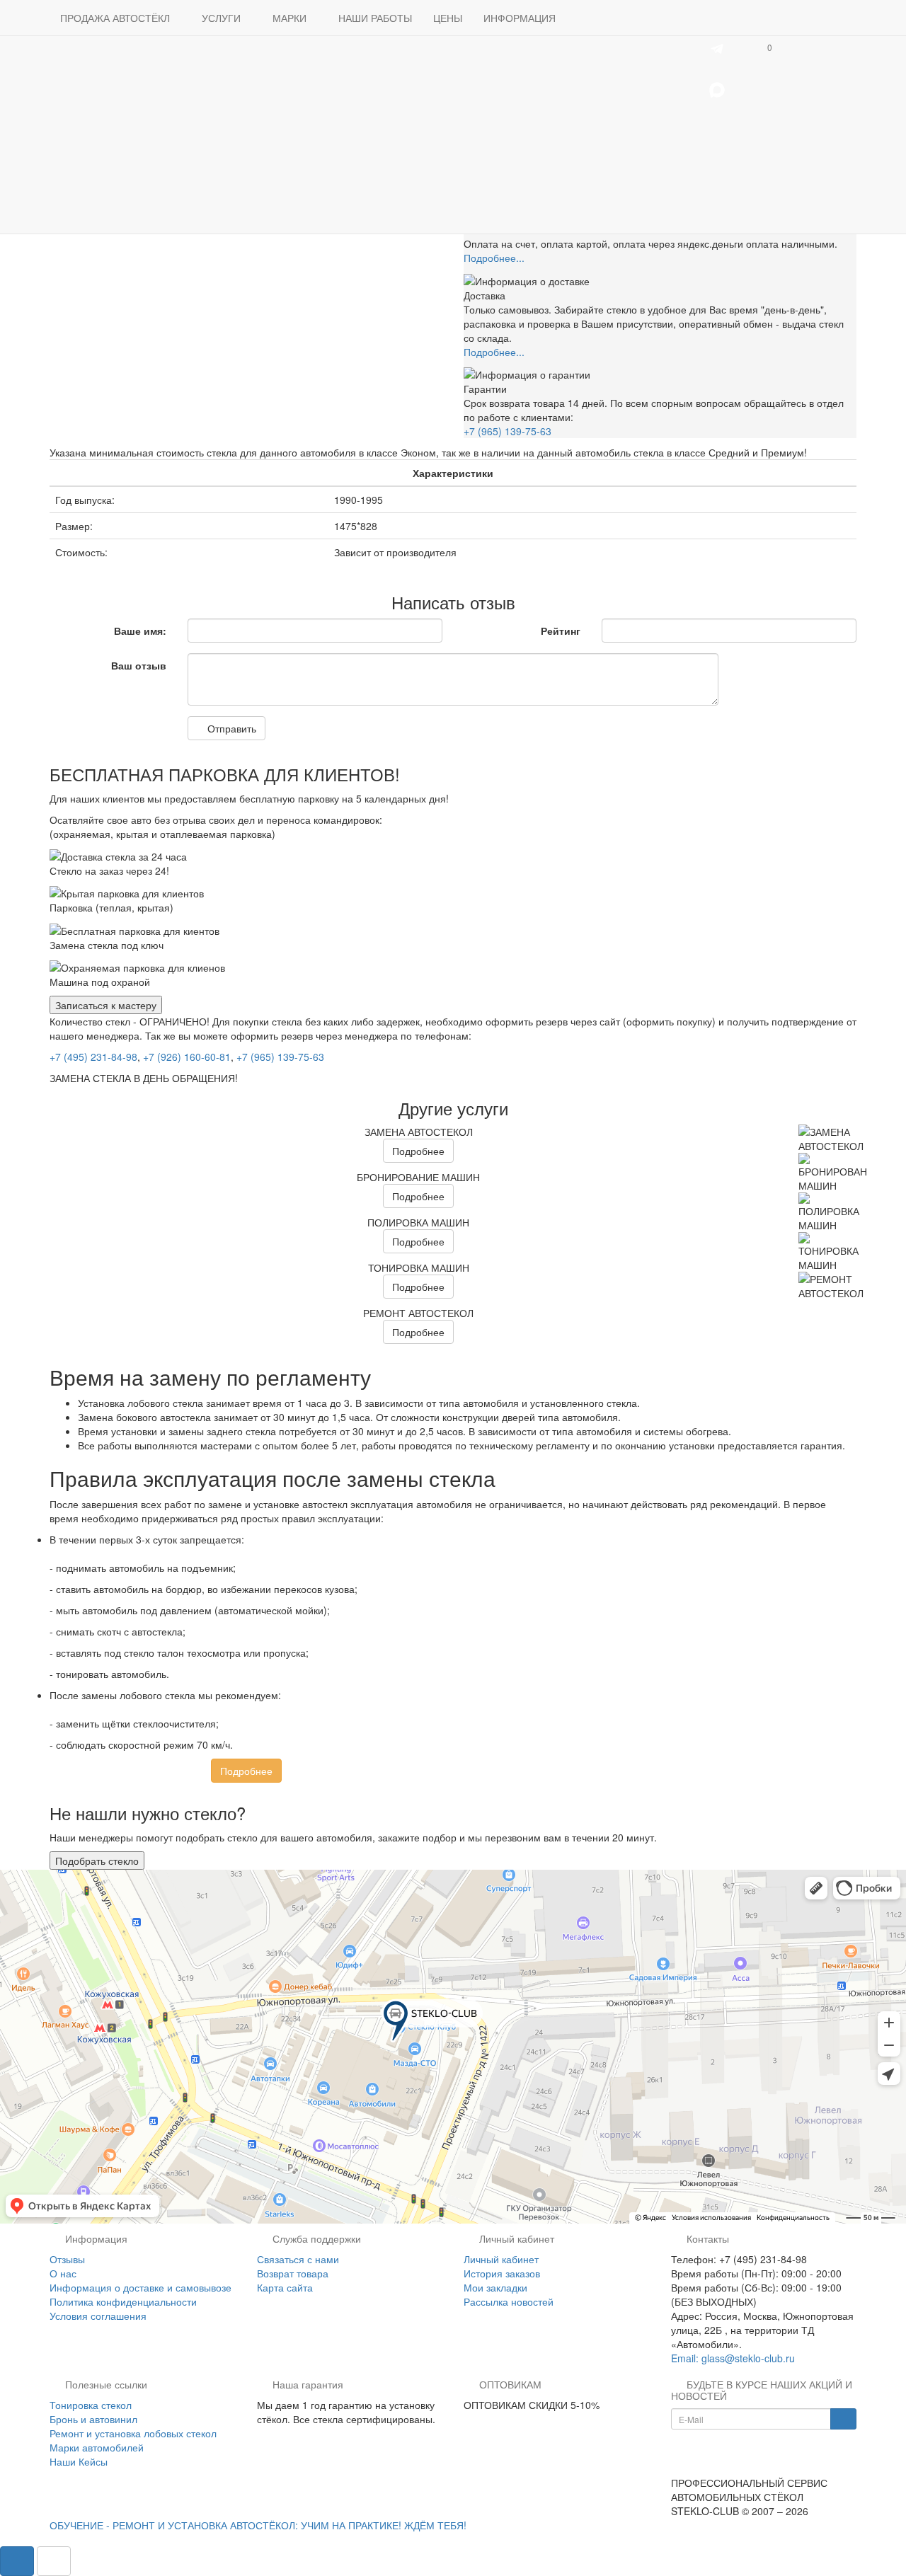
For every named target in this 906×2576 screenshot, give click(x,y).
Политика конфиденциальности (123, 2301)
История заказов (502, 2273)
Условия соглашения (98, 2316)
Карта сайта (285, 2287)
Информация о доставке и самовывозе (141, 2287)
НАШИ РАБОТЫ (375, 18)
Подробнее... (494, 258)
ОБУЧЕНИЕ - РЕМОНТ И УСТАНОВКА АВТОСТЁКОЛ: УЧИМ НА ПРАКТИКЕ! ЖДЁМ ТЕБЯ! (258, 2525)
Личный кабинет (501, 2259)
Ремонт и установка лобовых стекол (133, 2433)
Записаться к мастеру (106, 1005)
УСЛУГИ (223, 18)
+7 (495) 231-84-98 (93, 1057)
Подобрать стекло (97, 1861)
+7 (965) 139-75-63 (508, 431)
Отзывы (67, 2259)
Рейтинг (561, 631)
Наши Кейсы (79, 2461)
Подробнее (418, 1151)
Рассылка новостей (509, 2301)
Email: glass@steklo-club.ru (733, 2358)
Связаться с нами (298, 2259)
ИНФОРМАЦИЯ (521, 18)
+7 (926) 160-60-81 (187, 1057)
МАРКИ (291, 18)
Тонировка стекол (91, 2405)
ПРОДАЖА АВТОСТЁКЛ (116, 18)
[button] (768, 47)
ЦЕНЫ (448, 18)
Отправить (230, 728)
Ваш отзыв (139, 665)
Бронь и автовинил (93, 2419)
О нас (63, 2273)
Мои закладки (495, 2287)
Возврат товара (293, 2273)
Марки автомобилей (97, 2447)
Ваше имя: (140, 631)
